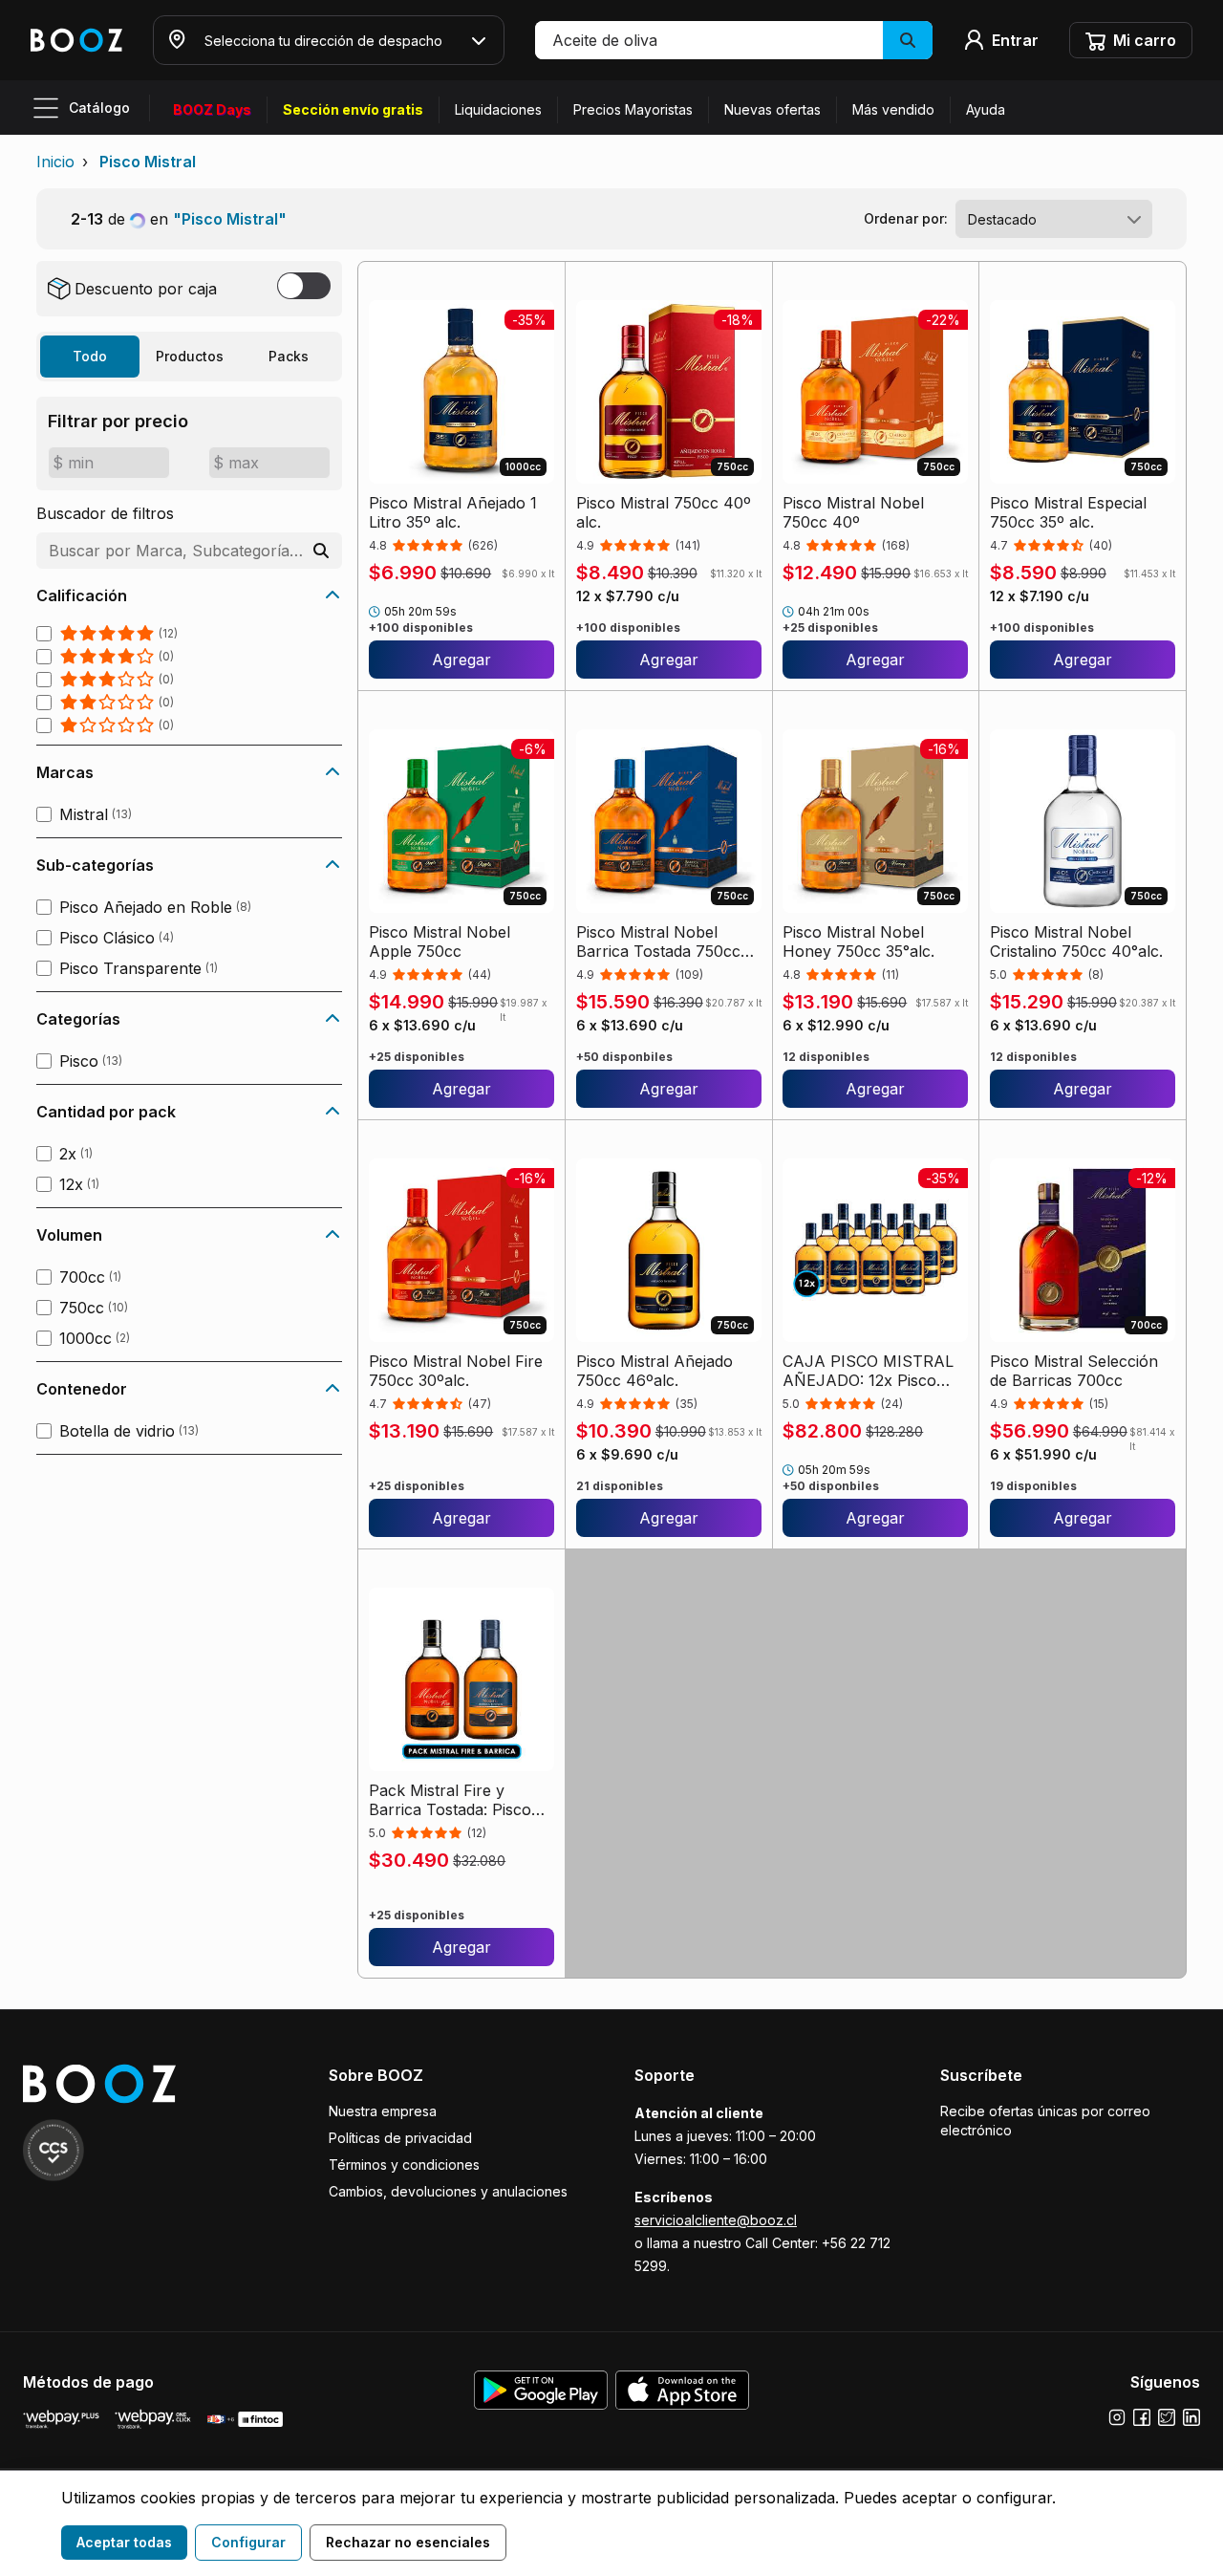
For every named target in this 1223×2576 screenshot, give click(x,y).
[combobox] (1054, 219)
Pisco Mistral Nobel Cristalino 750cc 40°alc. (1076, 942)
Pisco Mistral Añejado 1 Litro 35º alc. (453, 512)
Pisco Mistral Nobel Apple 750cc (440, 942)
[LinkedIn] (1191, 2417)
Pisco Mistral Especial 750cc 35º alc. (1068, 512)
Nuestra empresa (383, 2111)
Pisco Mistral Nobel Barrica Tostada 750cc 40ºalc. (658, 942)
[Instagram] (1117, 2417)
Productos (190, 356)
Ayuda (986, 109)
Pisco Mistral (148, 162)
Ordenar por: (906, 218)
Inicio (55, 162)
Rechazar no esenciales (408, 2542)
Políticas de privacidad (400, 2138)
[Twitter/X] (1167, 2417)
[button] (734, 40)
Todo (90, 356)
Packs (289, 356)
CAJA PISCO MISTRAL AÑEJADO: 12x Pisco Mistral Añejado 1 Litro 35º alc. (868, 1371)
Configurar (248, 2542)
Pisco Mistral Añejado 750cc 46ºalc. (654, 1371)
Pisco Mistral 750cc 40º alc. (664, 512)
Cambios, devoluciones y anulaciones (448, 2191)
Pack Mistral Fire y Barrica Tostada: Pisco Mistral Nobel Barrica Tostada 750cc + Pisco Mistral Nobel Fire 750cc (459, 1800)
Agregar (461, 660)
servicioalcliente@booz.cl (716, 2220)
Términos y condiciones (404, 2165)
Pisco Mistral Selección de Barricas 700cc (1074, 1371)
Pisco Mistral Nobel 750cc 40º (853, 512)
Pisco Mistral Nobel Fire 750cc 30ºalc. (456, 1371)
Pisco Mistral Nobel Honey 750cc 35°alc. (858, 942)
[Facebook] (1142, 2417)
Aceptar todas (124, 2542)
